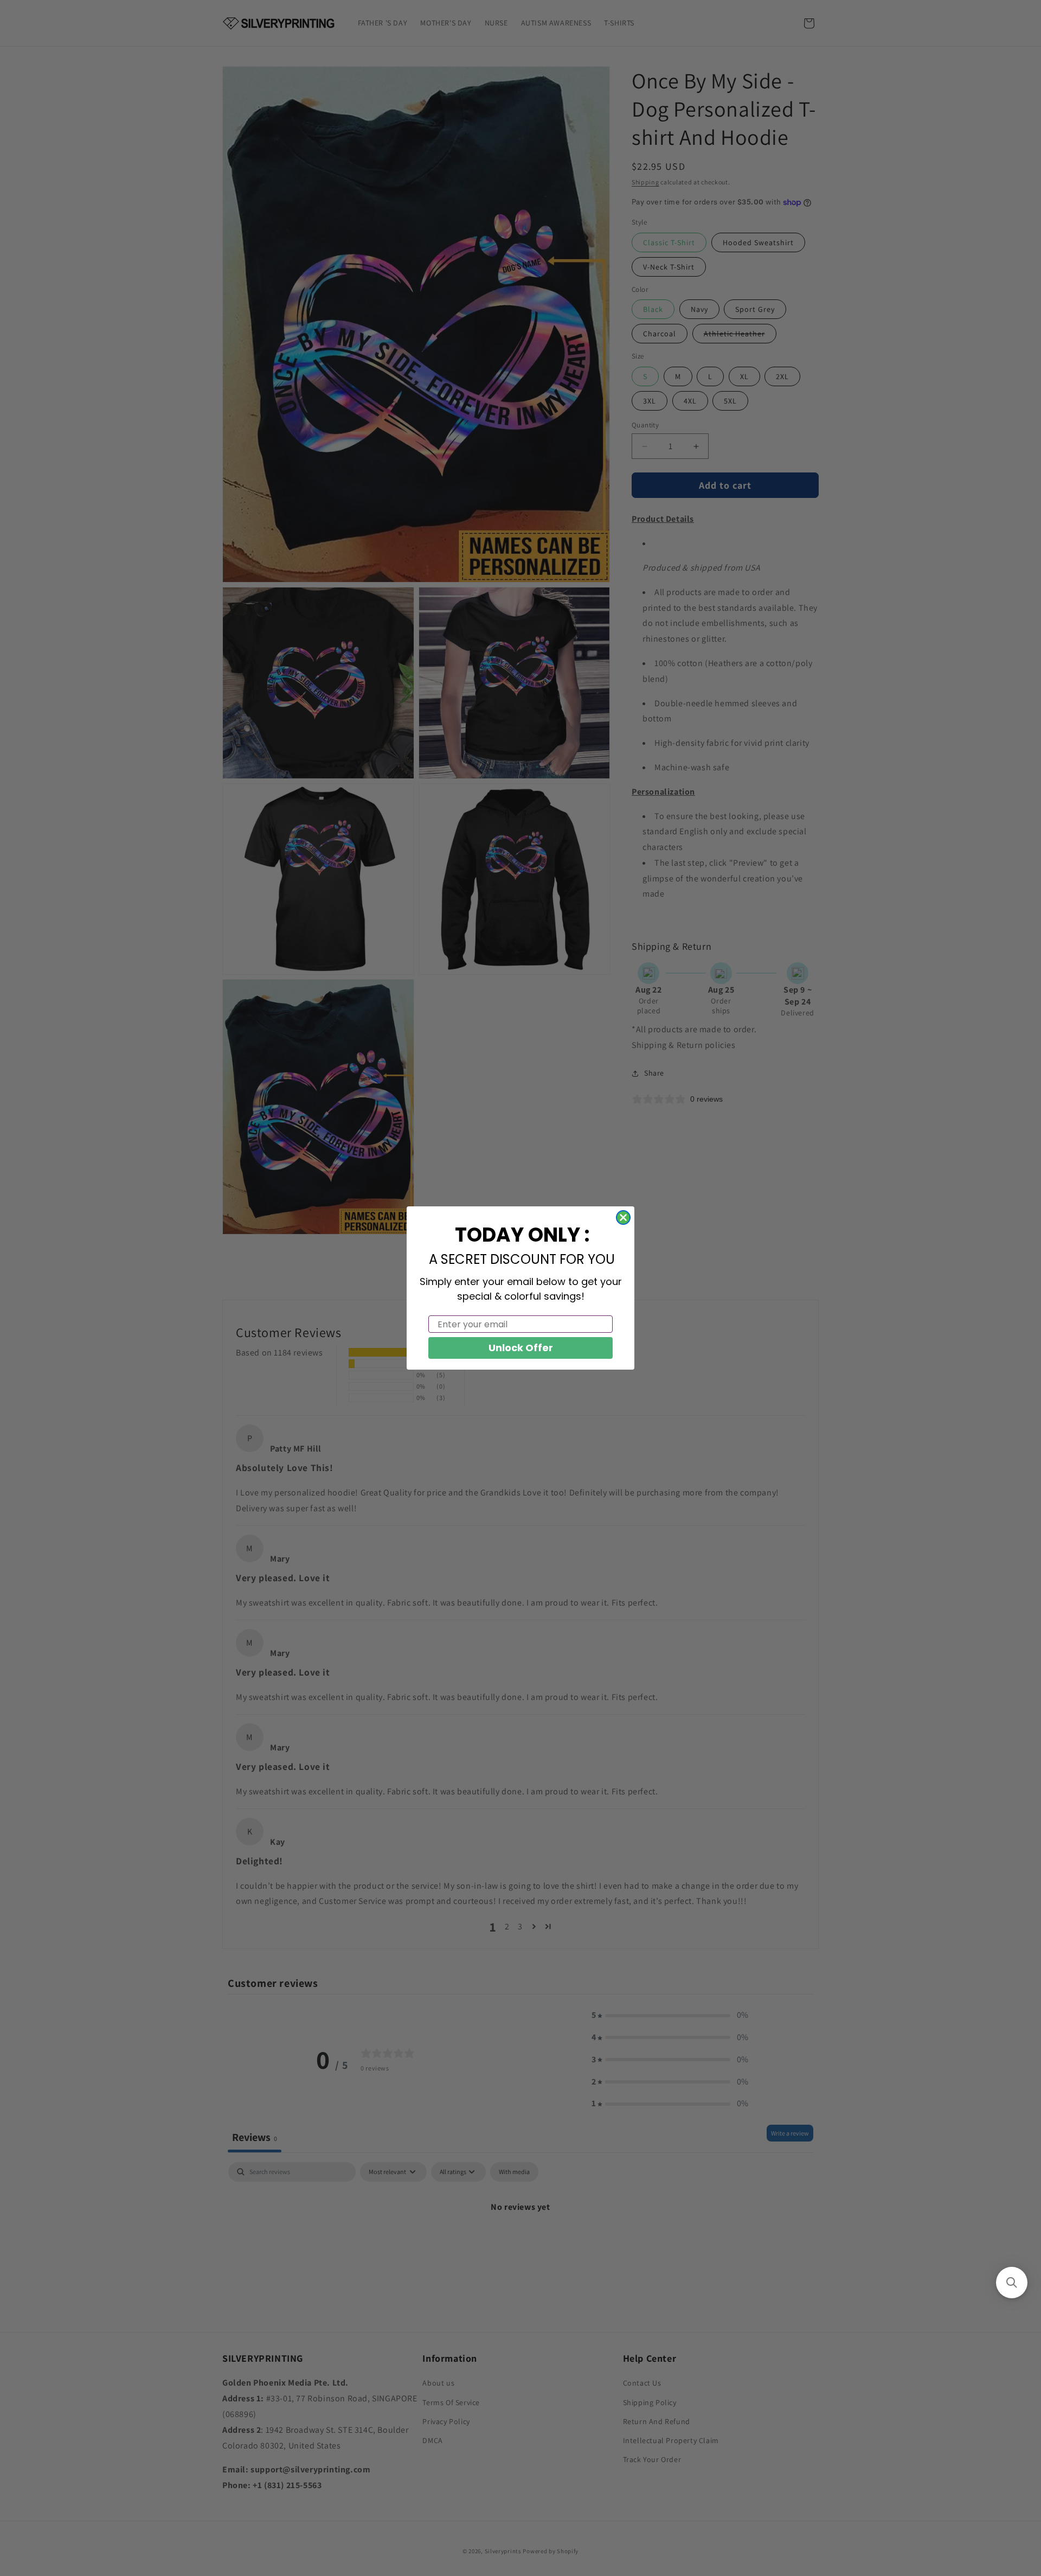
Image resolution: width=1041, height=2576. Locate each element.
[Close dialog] (623, 1217)
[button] (1012, 2283)
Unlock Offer (521, 1348)
